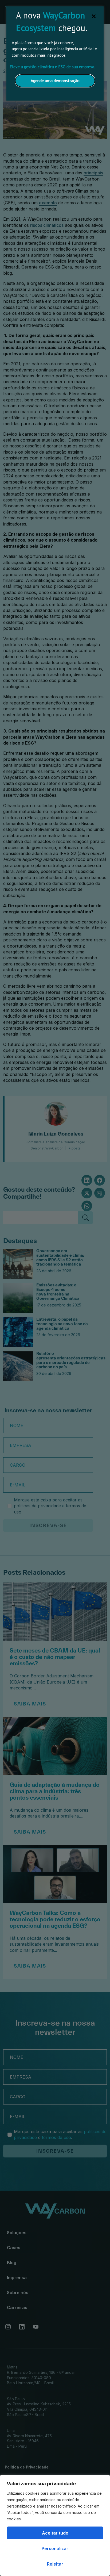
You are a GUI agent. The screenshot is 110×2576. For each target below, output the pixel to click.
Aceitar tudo (55, 2533)
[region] (55, 2525)
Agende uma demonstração (55, 80)
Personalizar (55, 2548)
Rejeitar (55, 2564)
